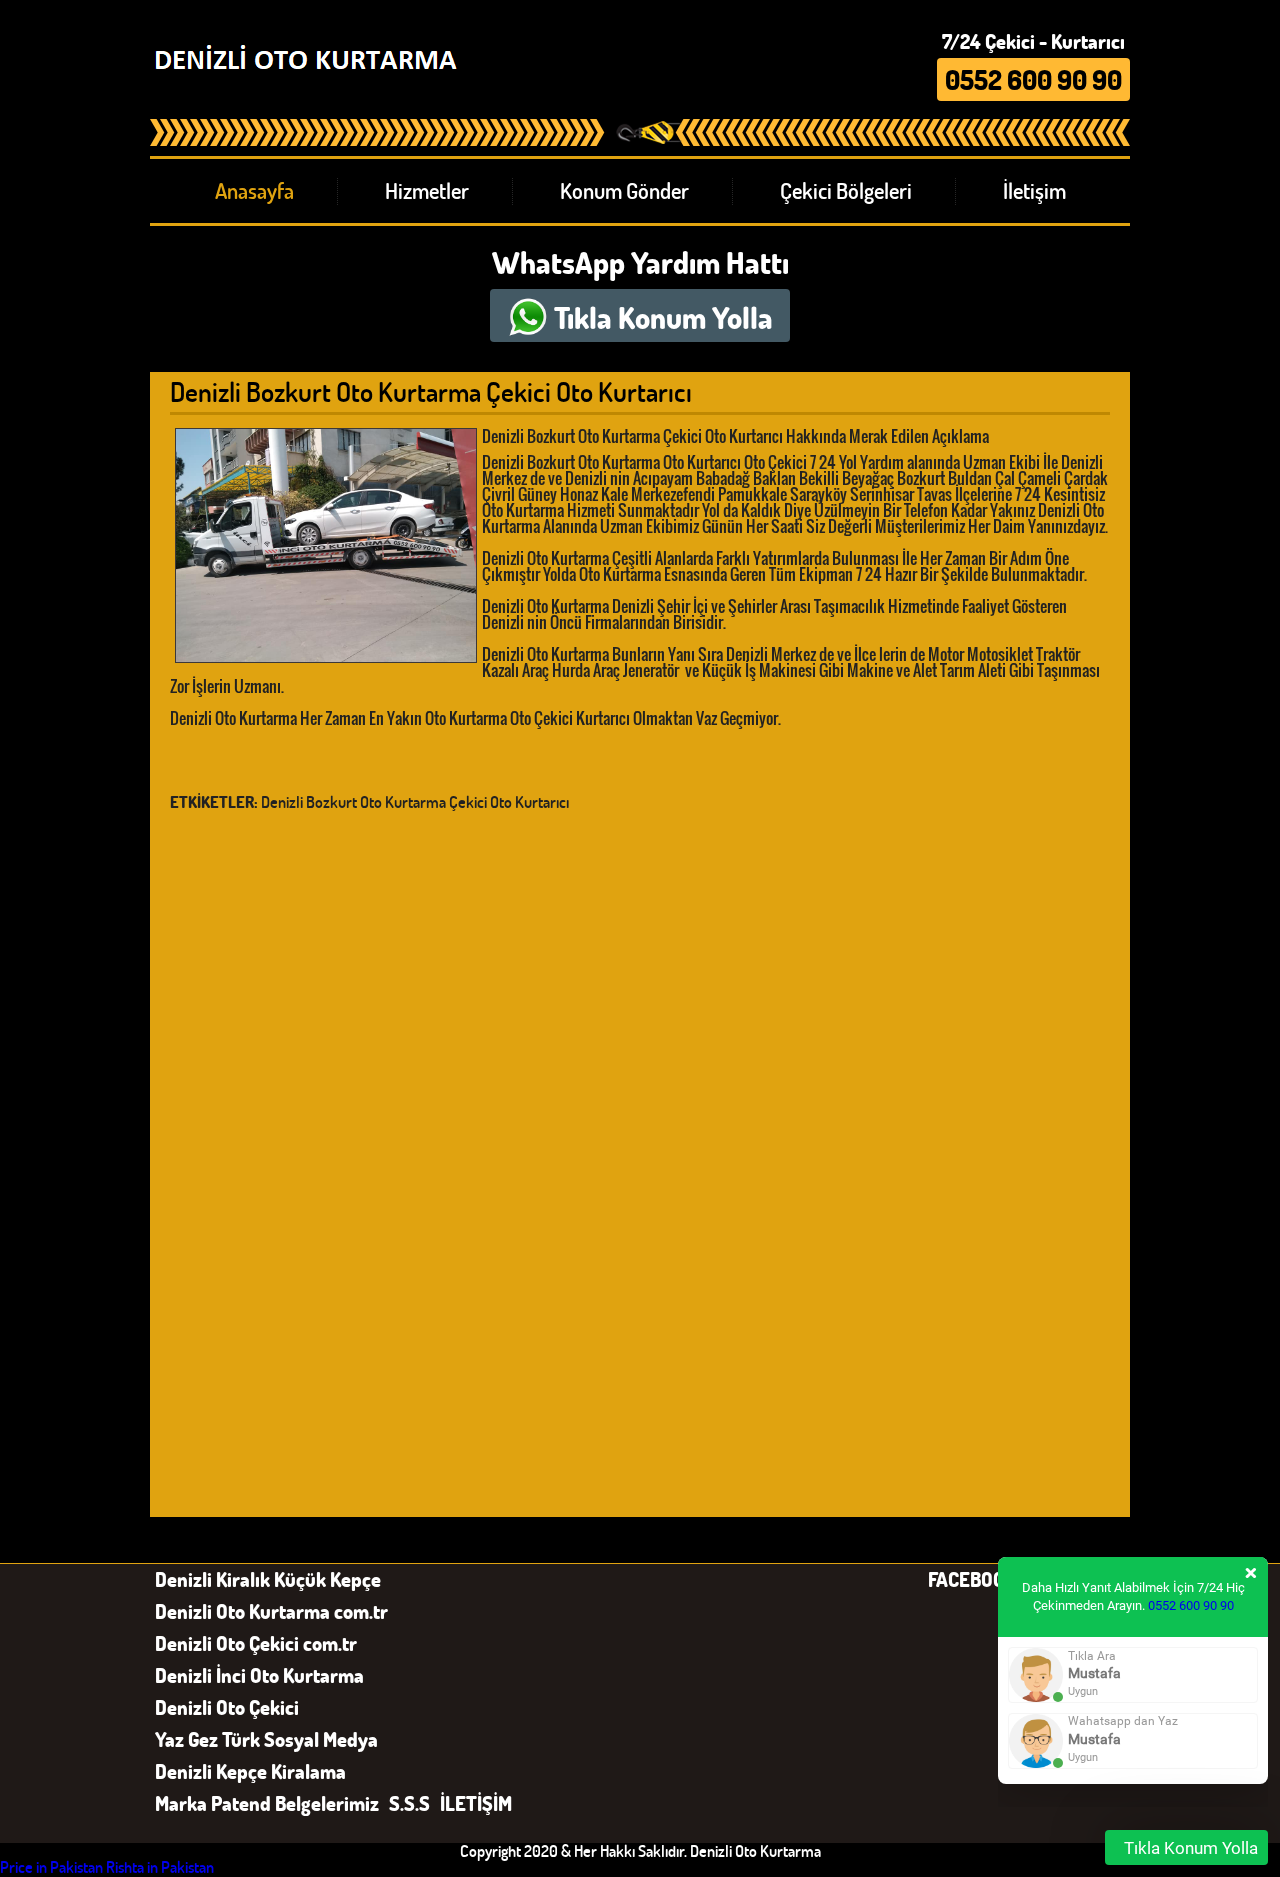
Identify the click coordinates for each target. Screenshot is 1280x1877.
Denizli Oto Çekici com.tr (256, 1643)
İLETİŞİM (476, 1803)
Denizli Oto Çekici (227, 1707)
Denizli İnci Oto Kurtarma (259, 1675)
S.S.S (409, 1803)
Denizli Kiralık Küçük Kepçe (268, 1579)
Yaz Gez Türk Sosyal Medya (266, 1739)
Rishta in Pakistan (160, 1866)
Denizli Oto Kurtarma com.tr (271, 1611)
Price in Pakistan (51, 1866)
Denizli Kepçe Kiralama (250, 1771)
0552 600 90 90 (1191, 1605)
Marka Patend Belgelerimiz (267, 1803)
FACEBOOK (972, 1579)
